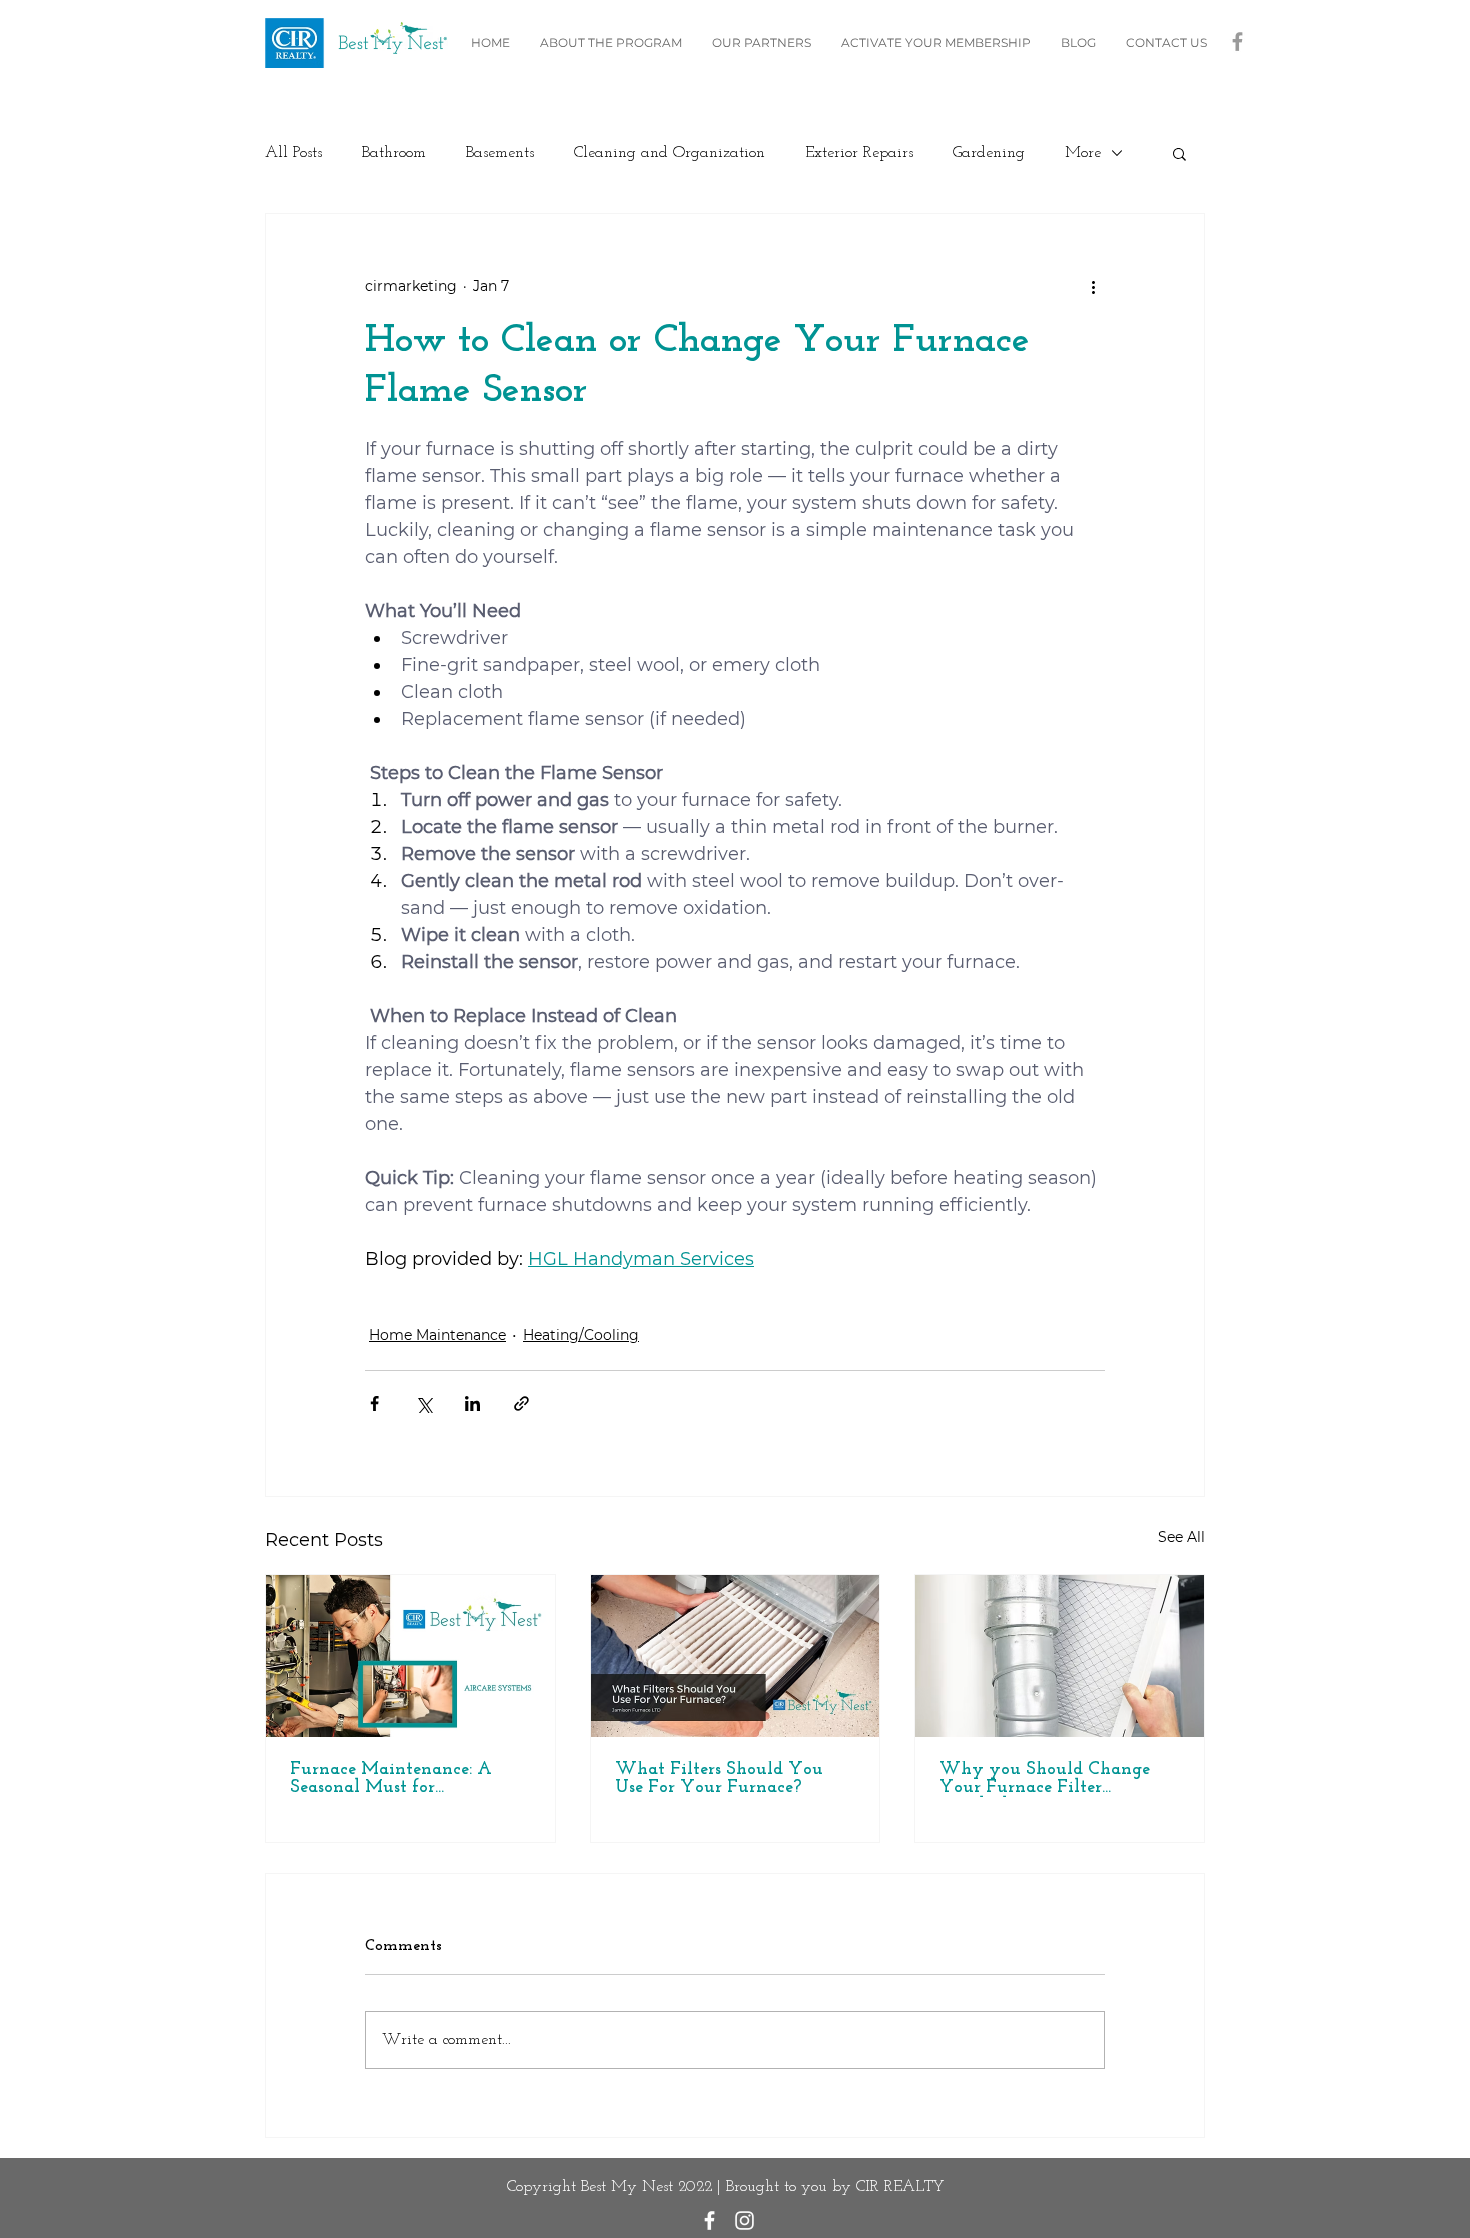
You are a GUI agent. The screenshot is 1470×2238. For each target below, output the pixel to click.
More (1083, 153)
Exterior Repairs (859, 153)
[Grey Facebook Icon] (1237, 41)
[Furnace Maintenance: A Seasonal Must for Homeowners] (410, 1656)
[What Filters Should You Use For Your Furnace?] (735, 1656)
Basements (500, 153)
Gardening (989, 153)
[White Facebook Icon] (709, 2220)
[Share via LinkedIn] (472, 1403)
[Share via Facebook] (374, 1403)
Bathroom (394, 153)
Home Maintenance (437, 1335)
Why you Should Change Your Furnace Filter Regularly (1044, 1779)
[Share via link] (521, 1403)
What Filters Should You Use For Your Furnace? (719, 1779)
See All (1181, 1537)
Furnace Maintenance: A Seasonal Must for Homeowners (391, 1779)
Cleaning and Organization (669, 153)
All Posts (293, 153)
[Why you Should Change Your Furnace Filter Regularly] (1059, 1656)
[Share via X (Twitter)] (423, 1403)
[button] (1179, 153)
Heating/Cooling (581, 1335)
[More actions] (1093, 286)
